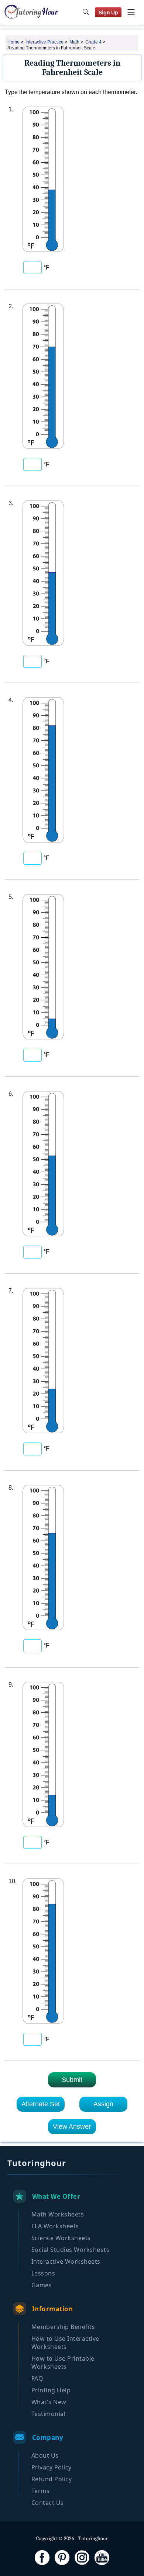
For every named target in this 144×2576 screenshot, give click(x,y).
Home (13, 42)
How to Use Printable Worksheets (63, 2363)
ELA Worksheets (55, 2226)
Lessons (43, 2273)
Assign (103, 2104)
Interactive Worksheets (66, 2261)
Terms (41, 2491)
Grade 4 (93, 42)
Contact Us (48, 2503)
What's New (49, 2402)
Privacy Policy (52, 2467)
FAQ (37, 2378)
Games (42, 2285)
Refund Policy (52, 2479)
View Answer (72, 2127)
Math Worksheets (58, 2214)
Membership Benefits (63, 2327)
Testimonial (49, 2414)
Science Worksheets (61, 2238)
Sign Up (108, 12)
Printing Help (51, 2390)
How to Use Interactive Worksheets (65, 2343)
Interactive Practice (44, 42)
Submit (72, 2080)
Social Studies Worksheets (71, 2250)
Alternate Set (41, 2104)
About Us (45, 2455)
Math (74, 42)
